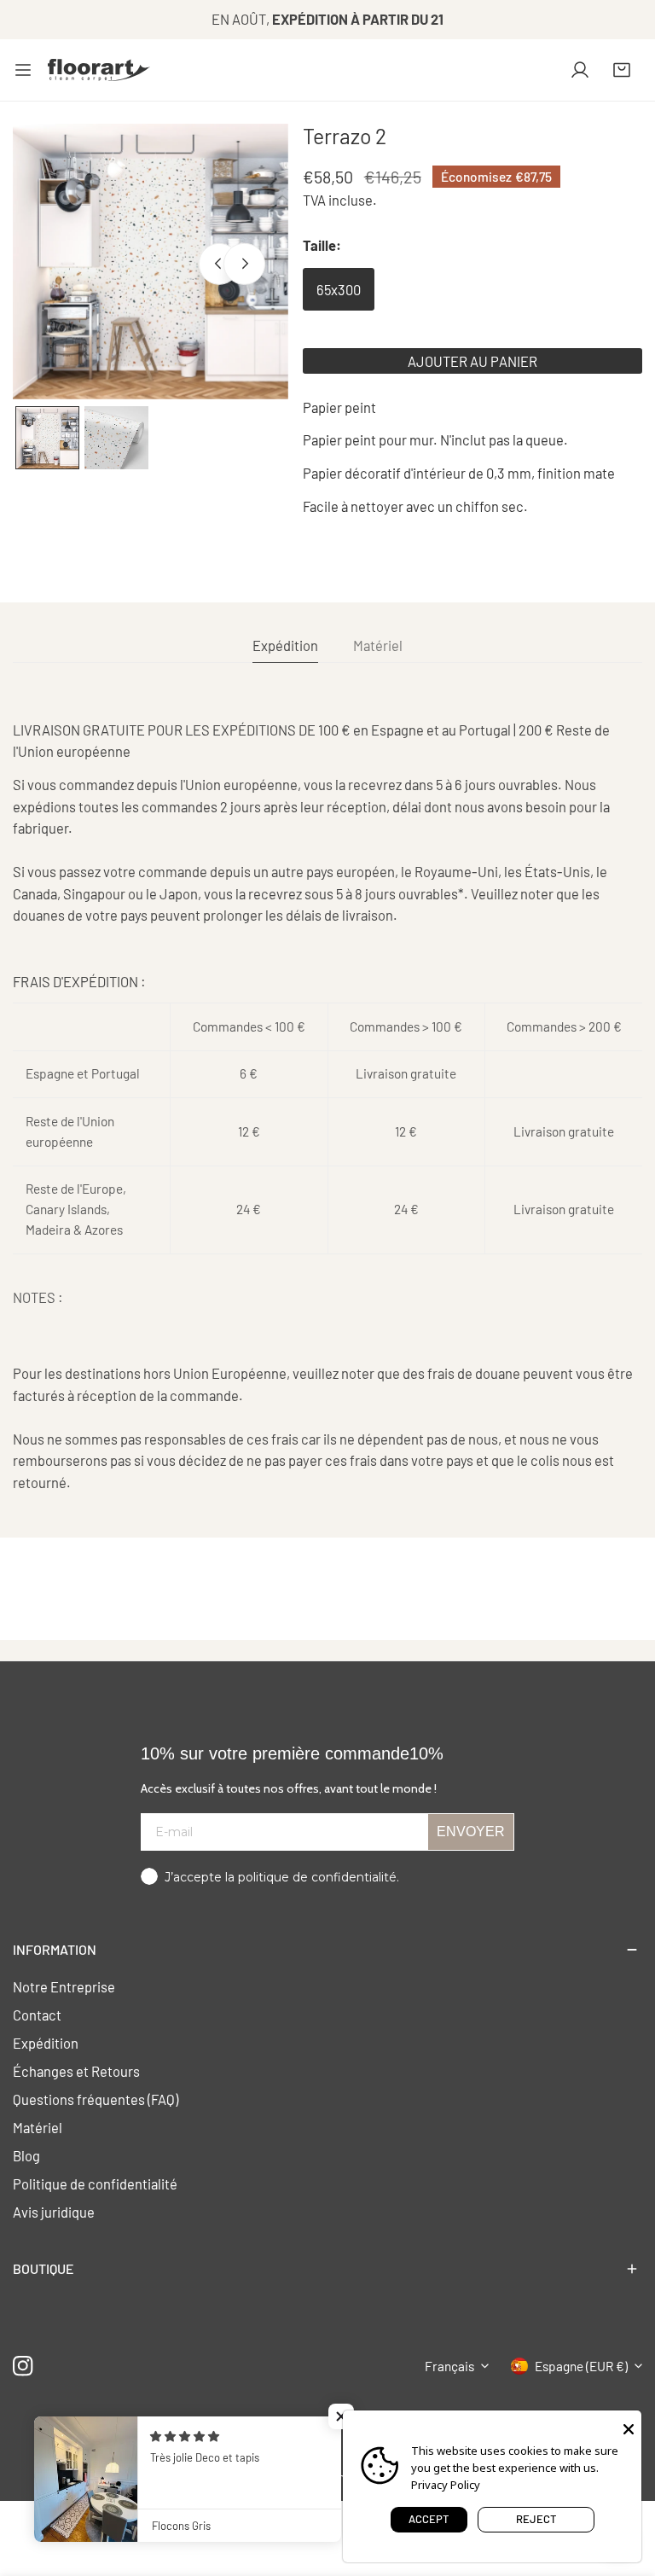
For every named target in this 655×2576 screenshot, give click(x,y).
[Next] (244, 264)
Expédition (46, 2043)
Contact (37, 2015)
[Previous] (219, 264)
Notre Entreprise (64, 1986)
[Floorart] (99, 70)
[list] (151, 262)
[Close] (629, 2428)
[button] (622, 70)
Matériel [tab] (378, 645)
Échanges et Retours (76, 2071)
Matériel (38, 2127)
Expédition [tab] (285, 645)
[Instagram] (23, 2366)
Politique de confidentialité (95, 2183)
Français (449, 2366)
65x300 (339, 289)
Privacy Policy (446, 2485)
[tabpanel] (327, 1106)
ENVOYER (471, 1832)
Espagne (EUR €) (581, 2366)
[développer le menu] (23, 70)
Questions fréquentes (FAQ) (96, 2099)
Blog (26, 2155)
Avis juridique (54, 2212)
